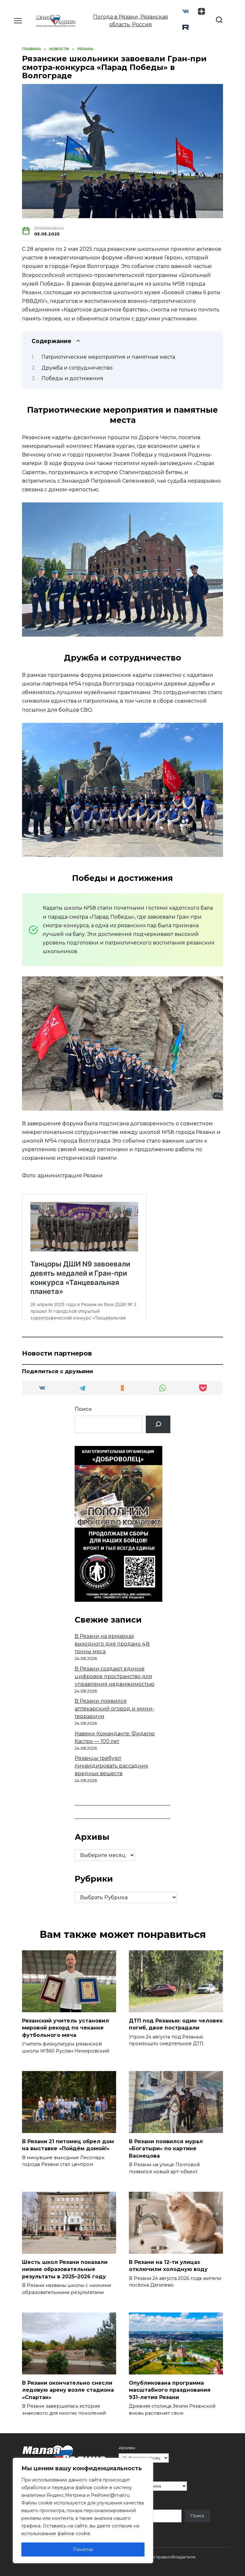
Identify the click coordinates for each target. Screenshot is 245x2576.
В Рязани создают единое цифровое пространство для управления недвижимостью (115, 1676)
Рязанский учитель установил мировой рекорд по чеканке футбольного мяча (66, 2028)
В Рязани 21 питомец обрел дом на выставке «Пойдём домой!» (68, 2145)
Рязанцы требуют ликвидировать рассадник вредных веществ (111, 1766)
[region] (83, 2511)
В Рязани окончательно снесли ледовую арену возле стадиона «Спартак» (68, 2390)
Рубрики (128, 2476)
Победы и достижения (72, 378)
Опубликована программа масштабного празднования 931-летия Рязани (170, 2390)
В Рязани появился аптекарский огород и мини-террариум (114, 1709)
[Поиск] (158, 1424)
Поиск (83, 1409)
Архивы (127, 2448)
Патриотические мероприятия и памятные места (108, 357)
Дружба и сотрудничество (77, 368)
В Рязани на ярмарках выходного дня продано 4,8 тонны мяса (112, 1644)
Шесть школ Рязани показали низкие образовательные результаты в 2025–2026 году (65, 2269)
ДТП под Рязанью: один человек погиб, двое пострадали (176, 2024)
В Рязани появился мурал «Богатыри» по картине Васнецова (166, 2149)
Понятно (83, 2549)
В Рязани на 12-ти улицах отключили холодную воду (168, 2266)
